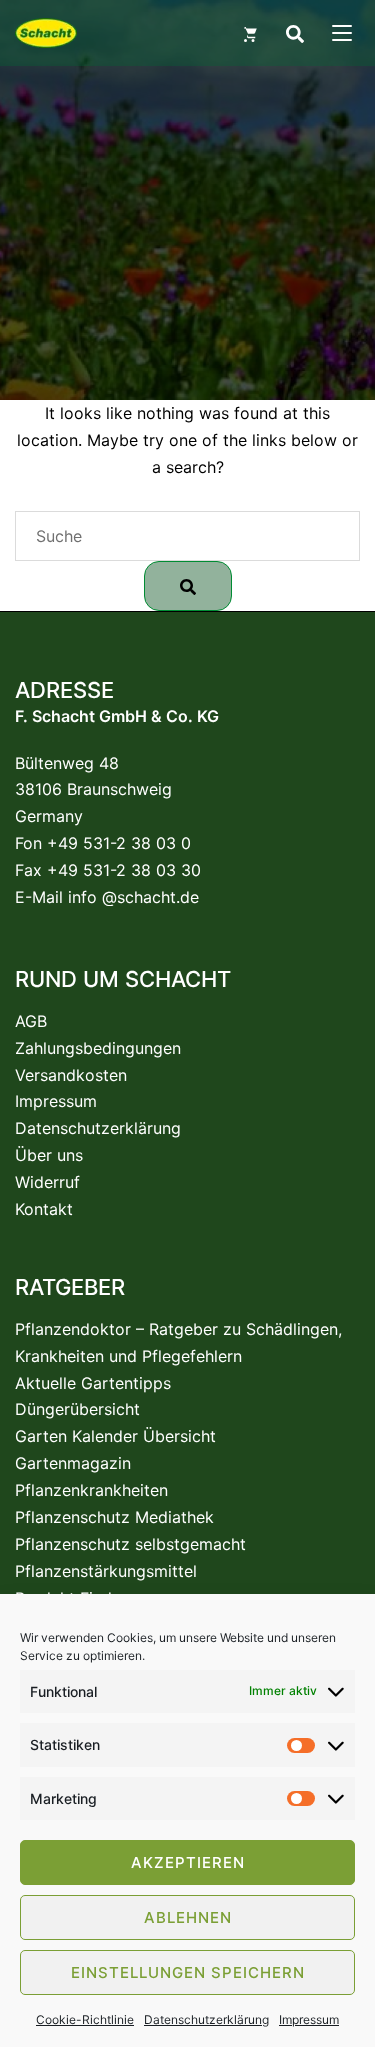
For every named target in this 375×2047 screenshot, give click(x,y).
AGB (31, 1021)
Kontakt (44, 1209)
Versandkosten (71, 1075)
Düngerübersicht (77, 1409)
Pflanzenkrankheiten (91, 1490)
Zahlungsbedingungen (98, 1048)
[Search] (294, 33)
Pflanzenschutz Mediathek (114, 1517)
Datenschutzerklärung (206, 2019)
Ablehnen (188, 1917)
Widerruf (47, 1182)
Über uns (49, 1155)
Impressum (309, 2019)
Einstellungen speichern (188, 1972)
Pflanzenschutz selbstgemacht (130, 1544)
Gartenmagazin (73, 1463)
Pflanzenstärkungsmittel (106, 1571)
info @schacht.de (133, 897)
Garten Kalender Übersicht (115, 1436)
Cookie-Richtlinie (85, 2019)
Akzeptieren (188, 1862)
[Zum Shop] (250, 33)
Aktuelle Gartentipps (93, 1383)
